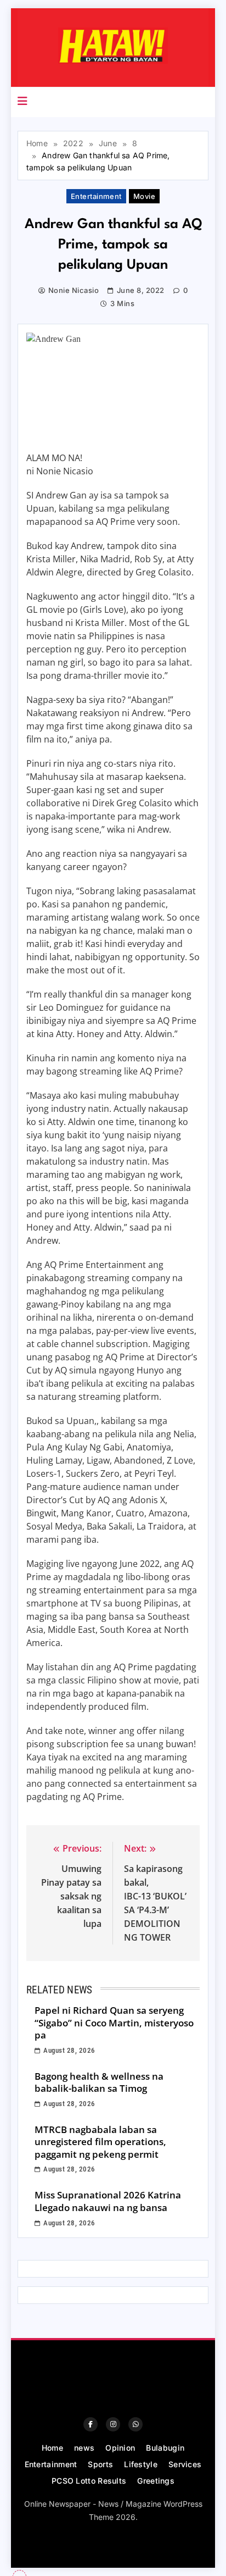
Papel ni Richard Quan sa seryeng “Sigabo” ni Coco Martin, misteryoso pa (114, 2023)
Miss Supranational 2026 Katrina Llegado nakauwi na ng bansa (108, 2201)
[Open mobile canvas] (22, 101)
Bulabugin (165, 2448)
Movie (144, 196)
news (84, 2448)
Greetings (156, 2481)
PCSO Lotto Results (89, 2481)
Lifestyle (141, 2464)
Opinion (120, 2448)
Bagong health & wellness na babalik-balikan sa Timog (99, 2082)
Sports (100, 2464)
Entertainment (96, 196)
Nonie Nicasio (74, 290)
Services (185, 2464)
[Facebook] (91, 2424)
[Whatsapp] (135, 2424)
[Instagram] (113, 2424)
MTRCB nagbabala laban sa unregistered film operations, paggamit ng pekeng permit (100, 2142)
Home (52, 2448)
